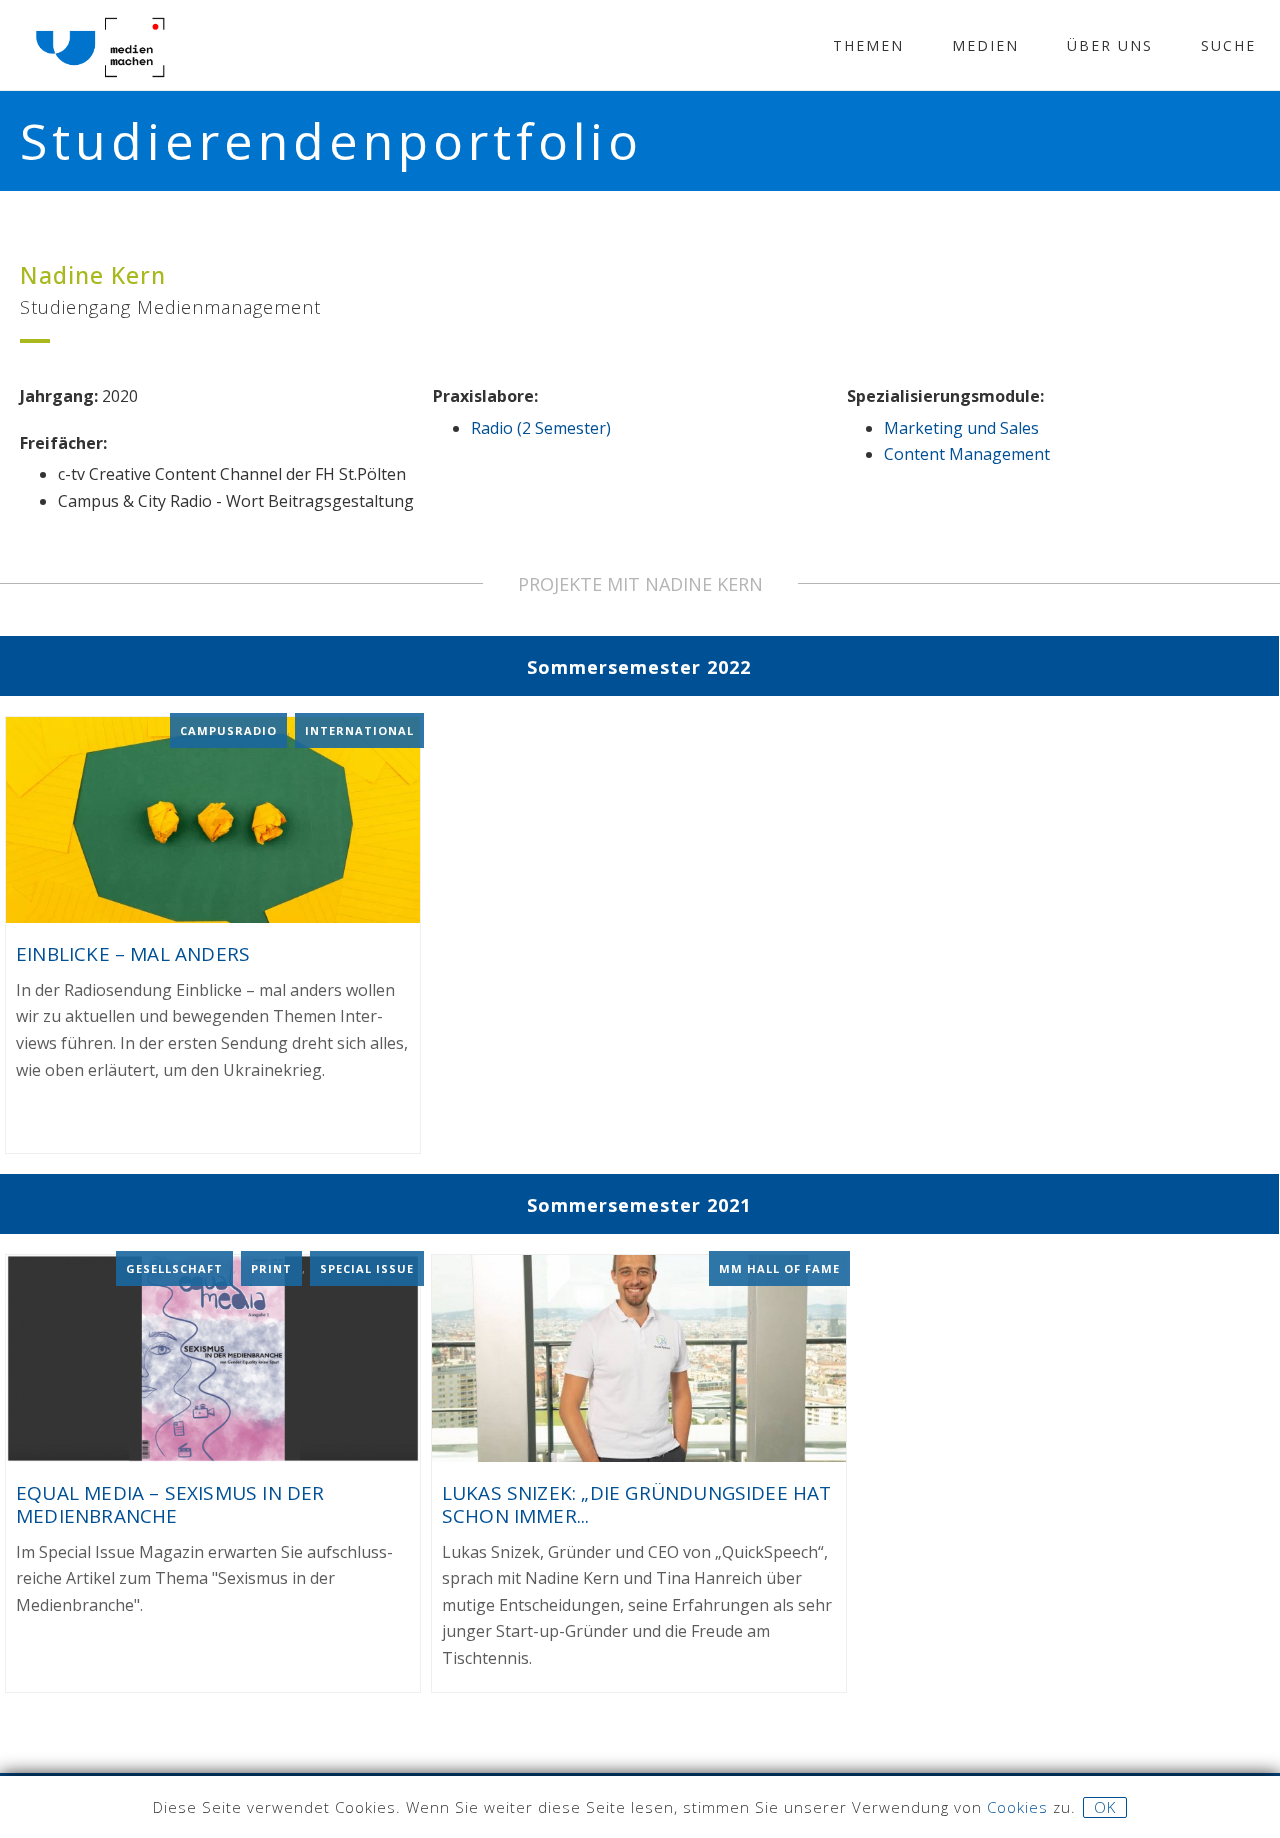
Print (271, 1268)
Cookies (1017, 1807)
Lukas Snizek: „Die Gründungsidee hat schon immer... (637, 1504)
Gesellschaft (174, 1268)
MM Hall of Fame (779, 1268)
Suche (1228, 45)
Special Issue (367, 1268)
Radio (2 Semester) (541, 428)
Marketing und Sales (961, 428)
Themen (868, 45)
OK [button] (1105, 1807)
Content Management (967, 454)
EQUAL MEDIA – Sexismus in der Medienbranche (170, 1504)
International (359, 730)
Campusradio (228, 730)
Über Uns (1110, 45)
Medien (985, 45)
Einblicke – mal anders (133, 954)
